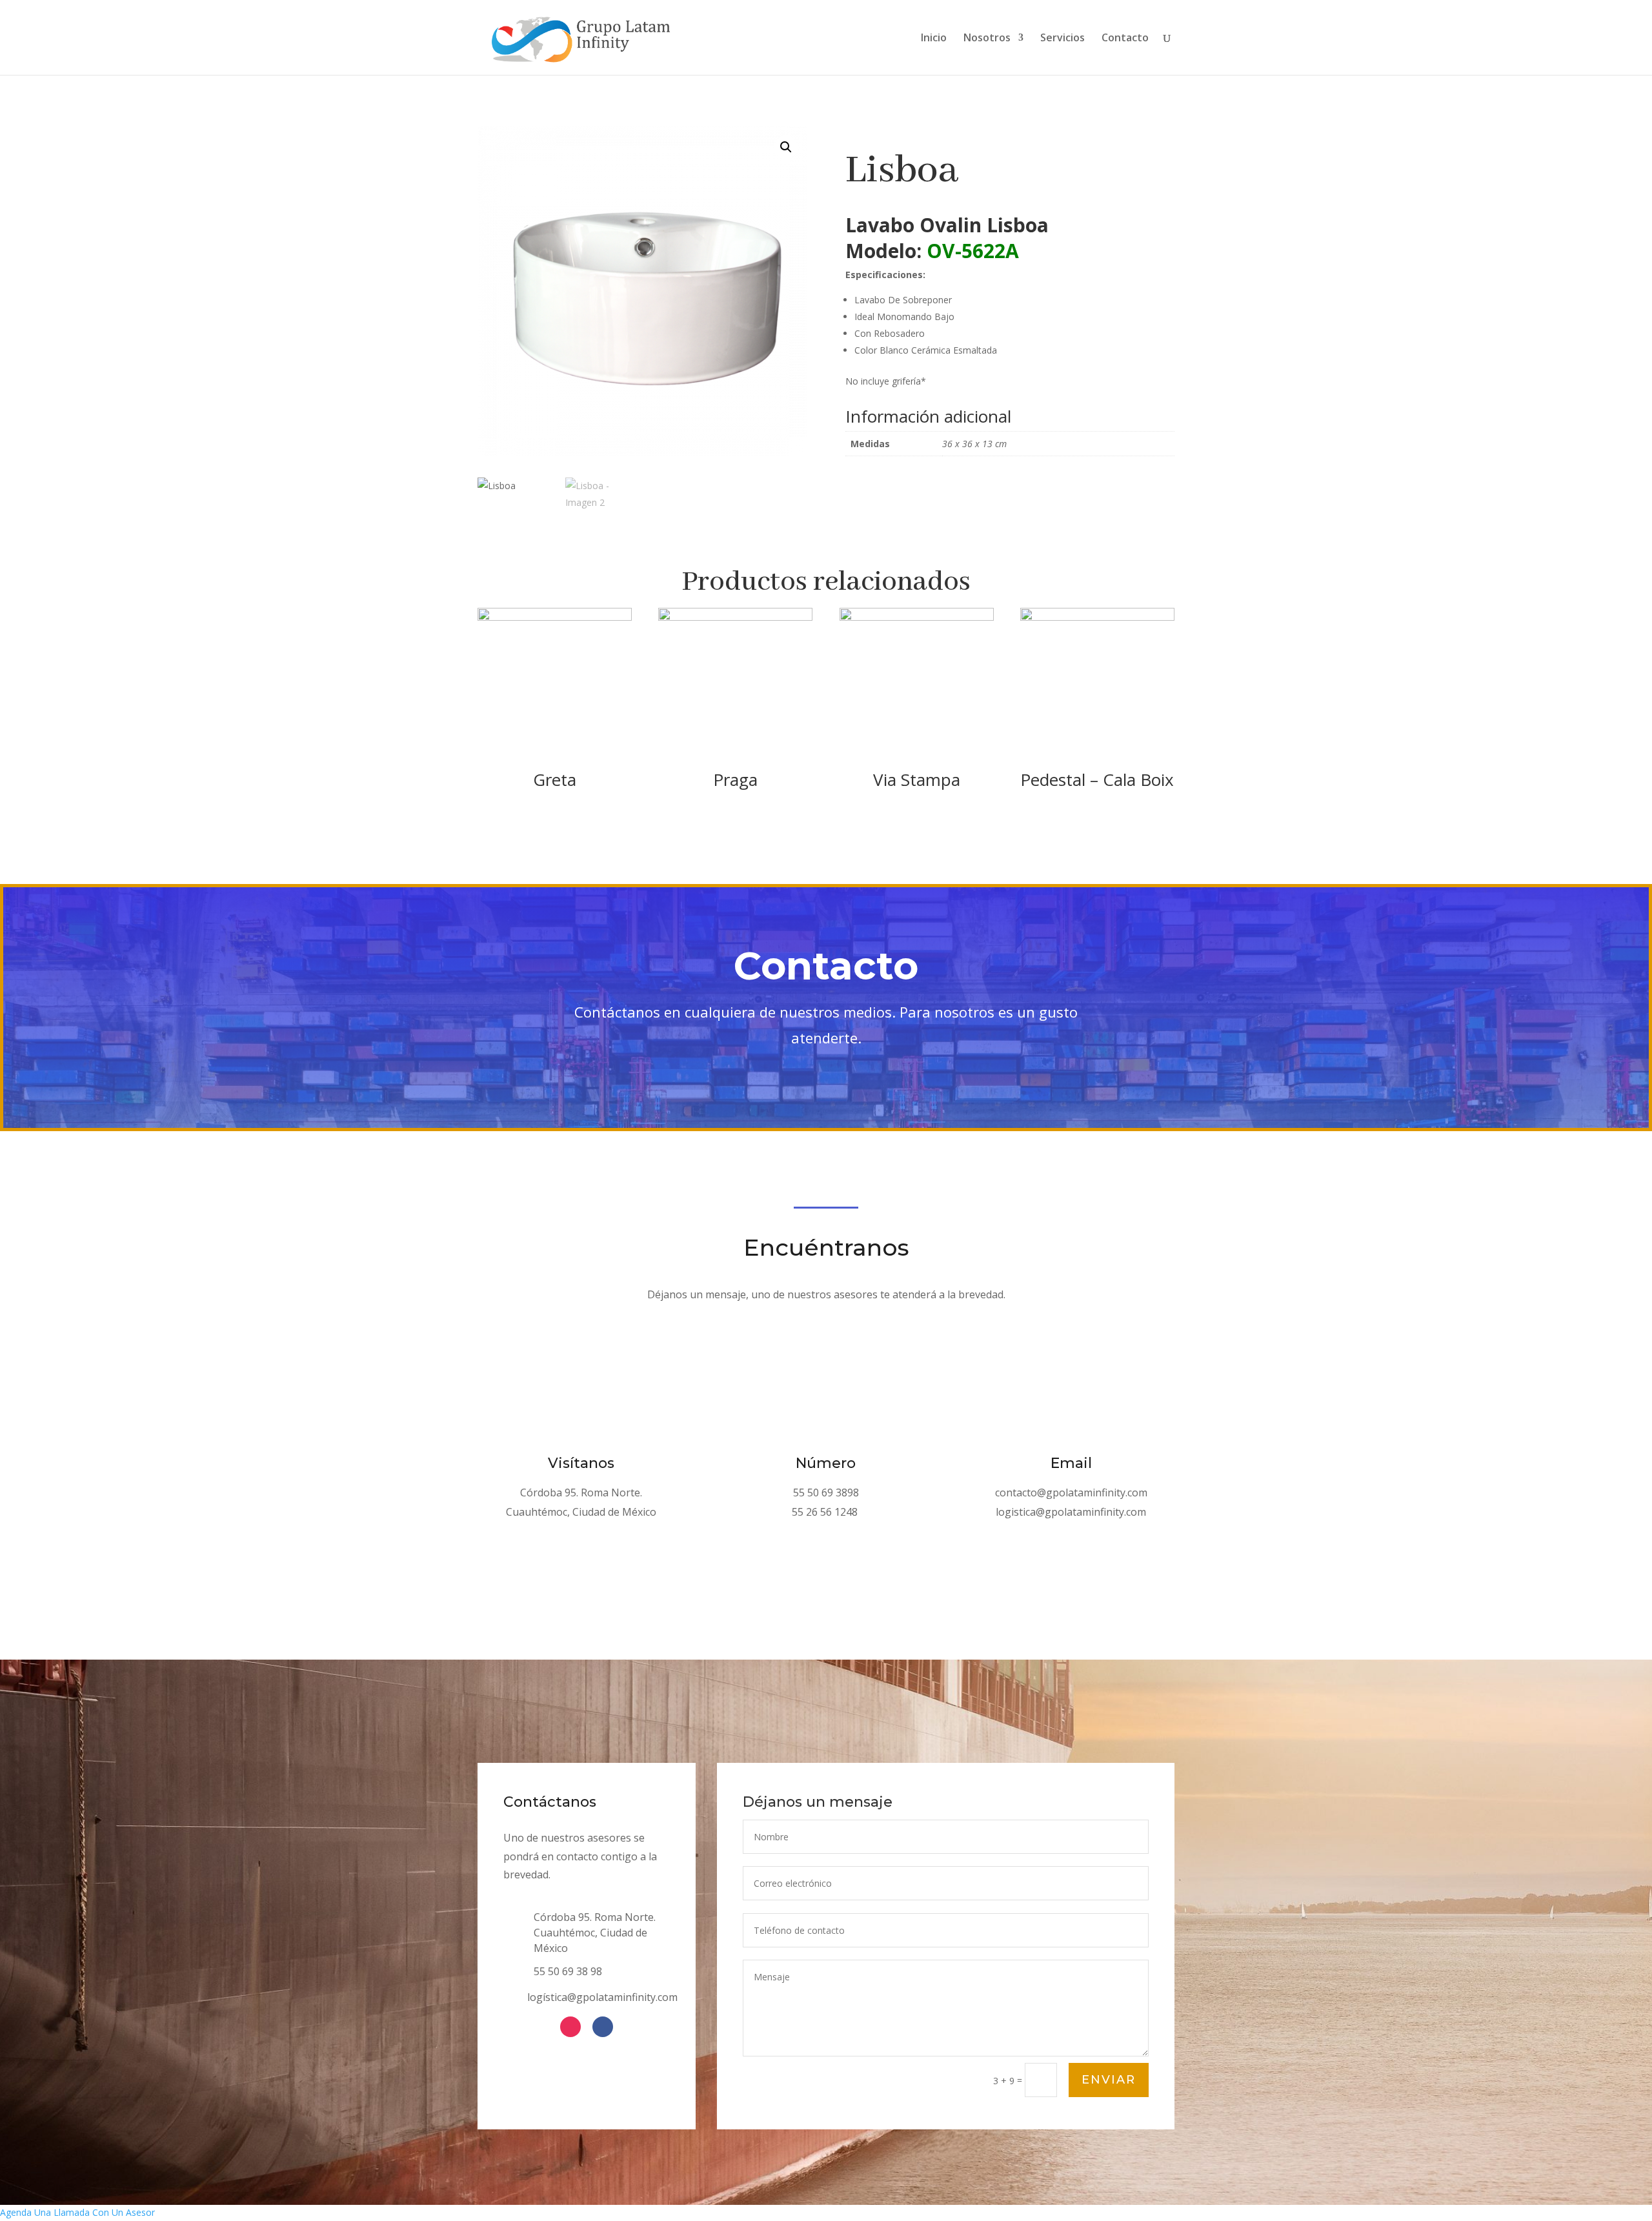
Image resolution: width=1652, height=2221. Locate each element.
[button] (786, 147)
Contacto (1125, 39)
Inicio (934, 39)
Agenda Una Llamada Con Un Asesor (77, 2212)
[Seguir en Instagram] (570, 2027)
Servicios (1063, 39)
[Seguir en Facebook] (603, 2027)
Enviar (1109, 2080)
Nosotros (987, 39)
